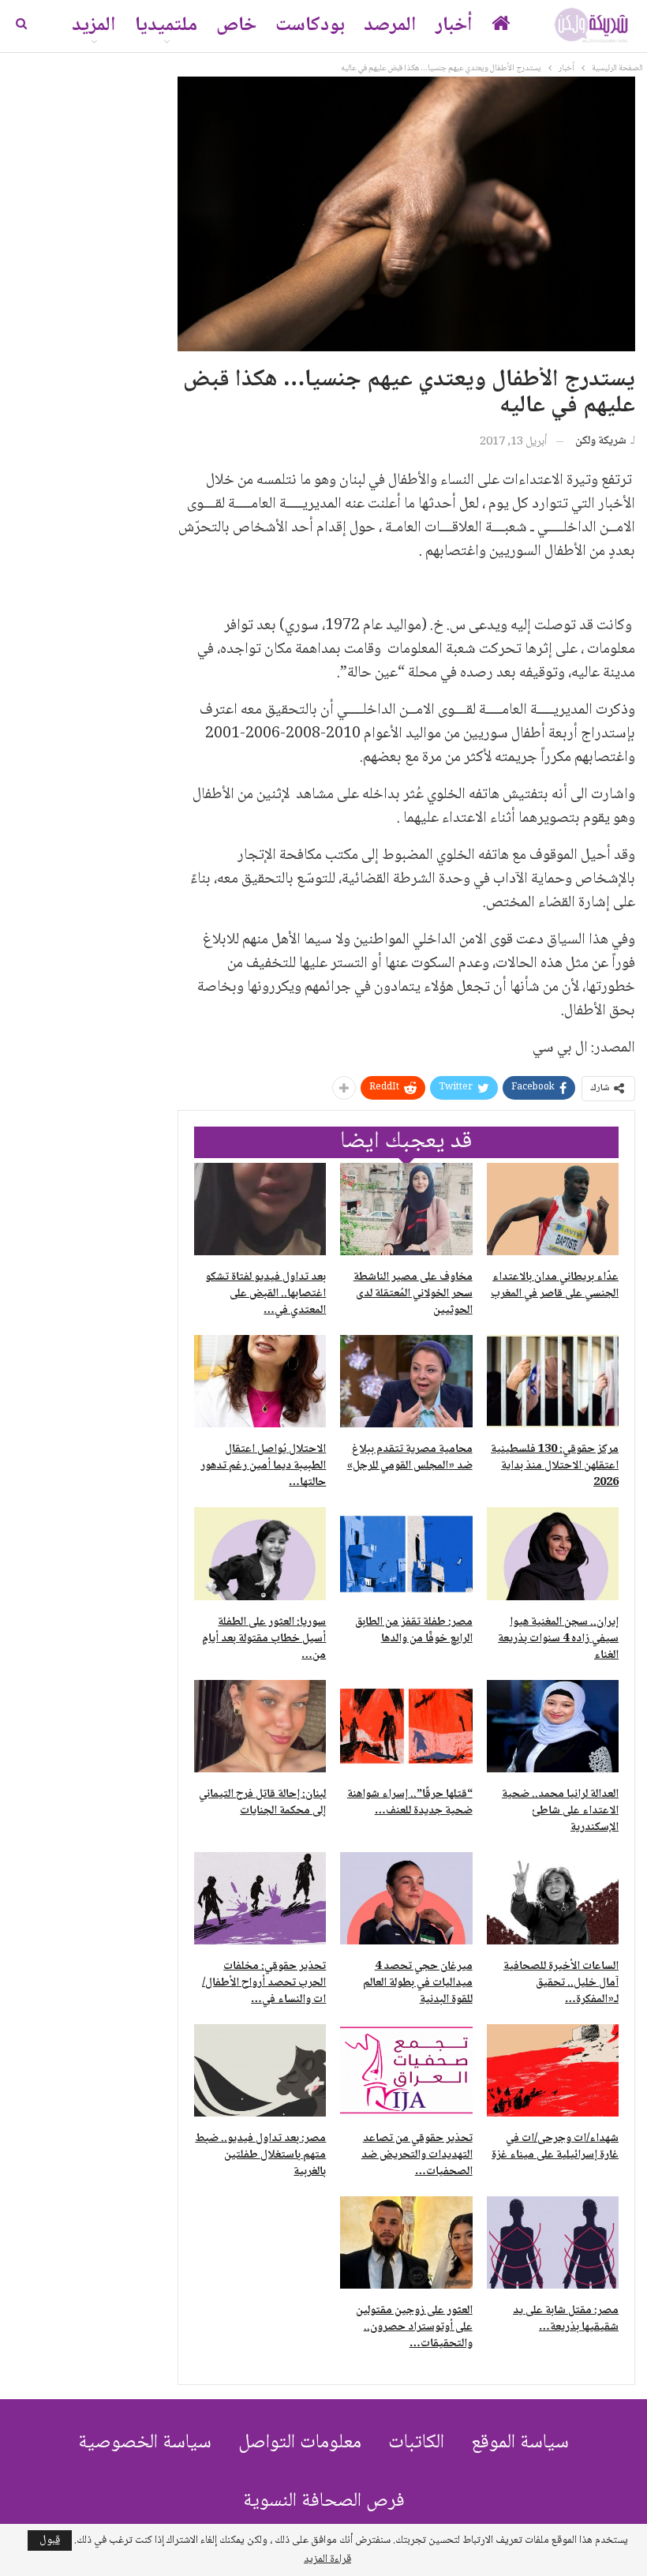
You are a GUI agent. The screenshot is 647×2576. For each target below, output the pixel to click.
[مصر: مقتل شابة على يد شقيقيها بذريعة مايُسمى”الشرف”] (553, 2242)
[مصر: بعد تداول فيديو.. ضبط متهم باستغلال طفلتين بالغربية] (260, 2070)
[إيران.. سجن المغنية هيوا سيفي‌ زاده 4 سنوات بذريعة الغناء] (553, 1553)
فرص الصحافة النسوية (324, 2501)
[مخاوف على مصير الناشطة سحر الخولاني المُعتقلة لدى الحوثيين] (406, 1209)
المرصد (390, 26)
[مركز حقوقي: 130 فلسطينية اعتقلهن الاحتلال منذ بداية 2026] (553, 1381)
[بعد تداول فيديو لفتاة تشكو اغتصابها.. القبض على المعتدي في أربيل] (260, 1209)
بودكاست (310, 26)
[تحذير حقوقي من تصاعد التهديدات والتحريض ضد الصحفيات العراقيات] (406, 2070)
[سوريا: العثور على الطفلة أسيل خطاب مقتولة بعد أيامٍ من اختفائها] (260, 1553)
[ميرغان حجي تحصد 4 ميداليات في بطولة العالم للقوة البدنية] (406, 1898)
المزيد (94, 26)
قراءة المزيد (327, 2559)
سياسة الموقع (520, 2443)
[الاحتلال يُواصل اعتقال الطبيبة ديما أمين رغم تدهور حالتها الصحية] (260, 1381)
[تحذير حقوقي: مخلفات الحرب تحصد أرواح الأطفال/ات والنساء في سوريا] (260, 1898)
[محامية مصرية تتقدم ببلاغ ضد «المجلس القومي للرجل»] (406, 1381)
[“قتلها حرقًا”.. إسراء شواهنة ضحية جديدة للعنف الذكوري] (406, 1726)
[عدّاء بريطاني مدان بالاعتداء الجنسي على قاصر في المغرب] (553, 1209)
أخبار (454, 26)
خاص (236, 26)
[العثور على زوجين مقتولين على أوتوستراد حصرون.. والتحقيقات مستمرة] (406, 2242)
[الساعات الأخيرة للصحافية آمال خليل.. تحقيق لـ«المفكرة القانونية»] (553, 1898)
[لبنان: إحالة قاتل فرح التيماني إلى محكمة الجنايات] (260, 1726)
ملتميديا (166, 26)
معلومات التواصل (300, 2443)
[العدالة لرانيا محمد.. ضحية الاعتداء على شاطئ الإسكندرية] (553, 1726)
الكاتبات (416, 2443)
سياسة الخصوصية (145, 2443)
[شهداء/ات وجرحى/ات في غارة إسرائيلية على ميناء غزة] (553, 2070)
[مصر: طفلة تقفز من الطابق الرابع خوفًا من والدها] (406, 1553)
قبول (50, 2540)
